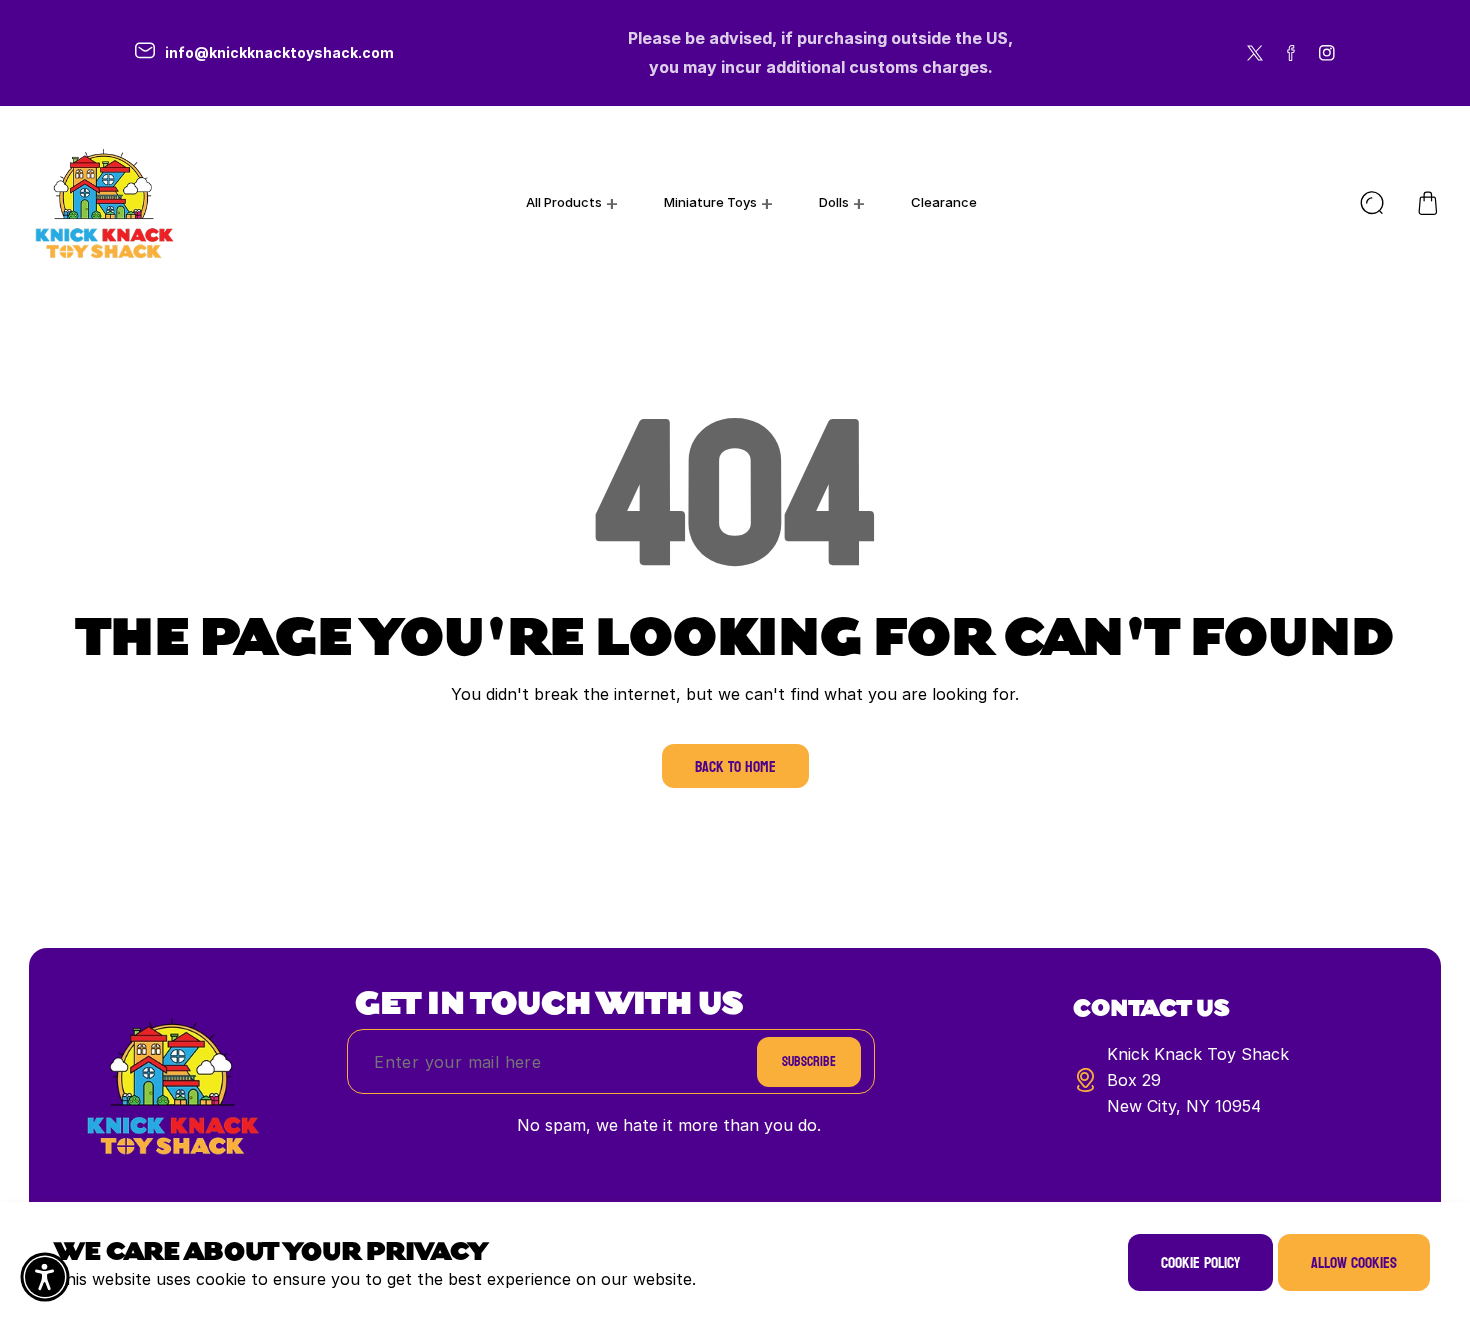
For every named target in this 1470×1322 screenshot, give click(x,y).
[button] (1428, 203)
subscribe (809, 1061)
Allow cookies (1354, 1262)
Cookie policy (1200, 1262)
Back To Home (735, 766)
